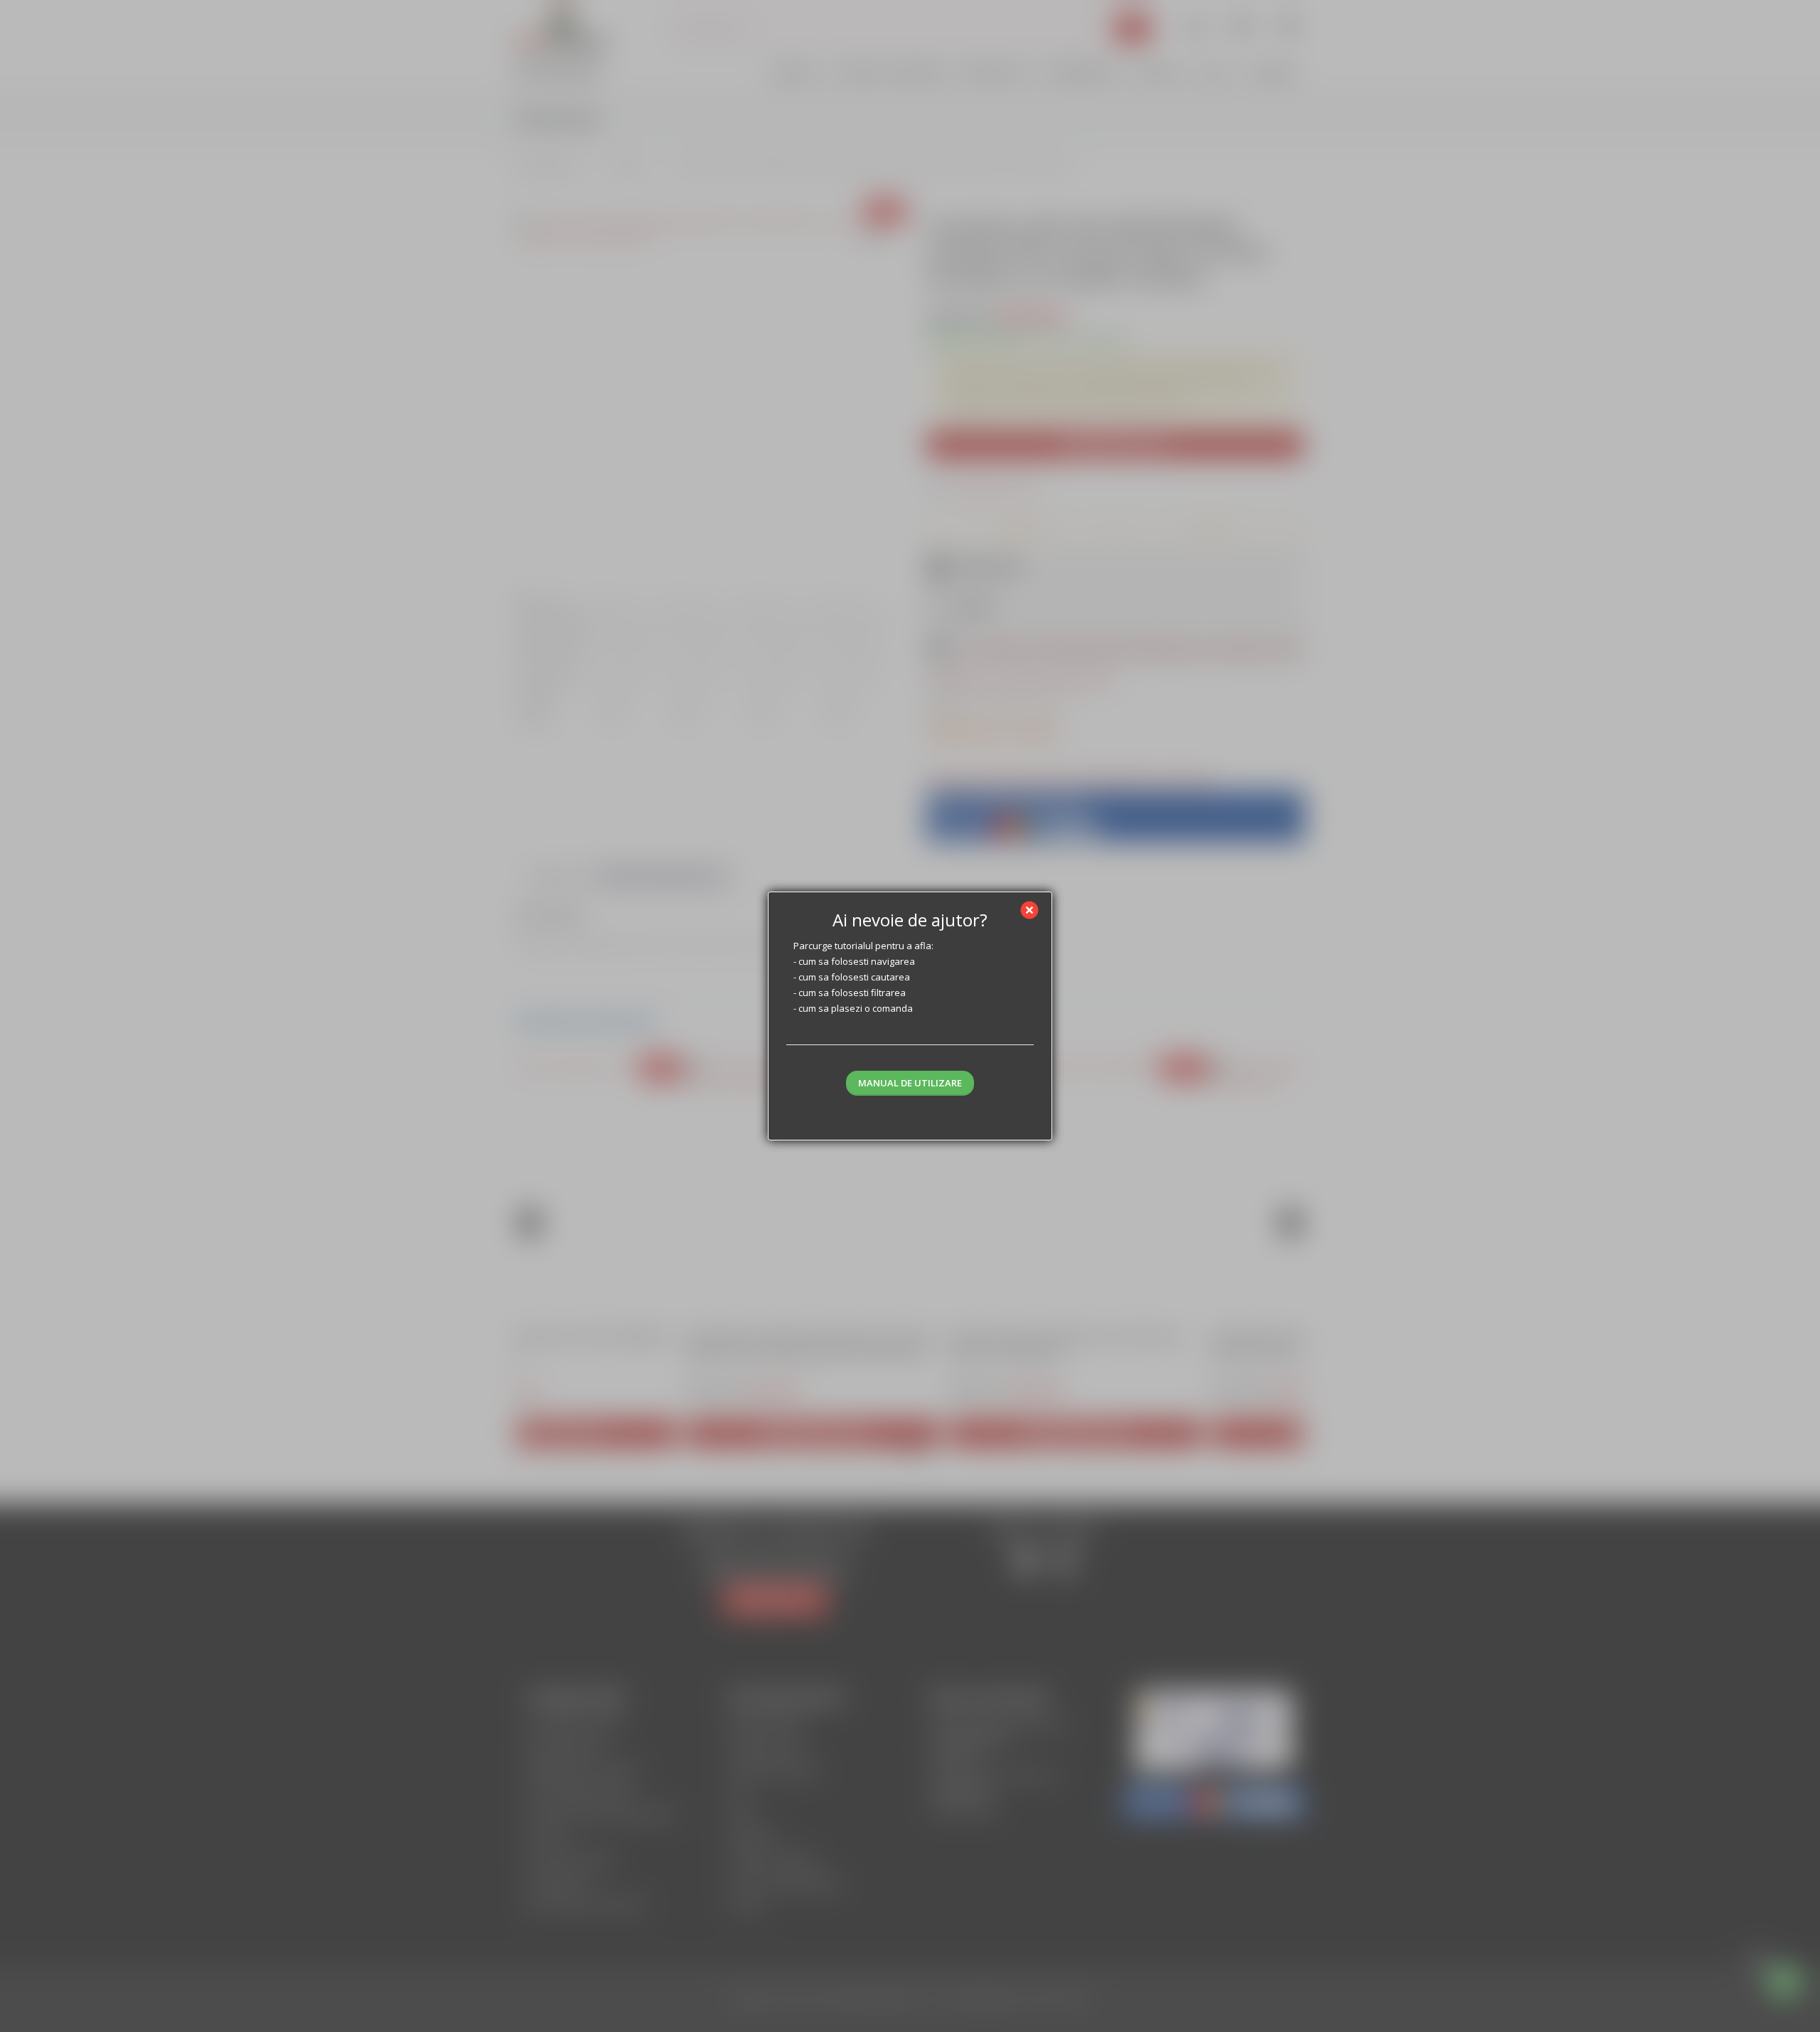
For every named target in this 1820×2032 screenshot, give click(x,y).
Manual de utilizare (910, 1083)
